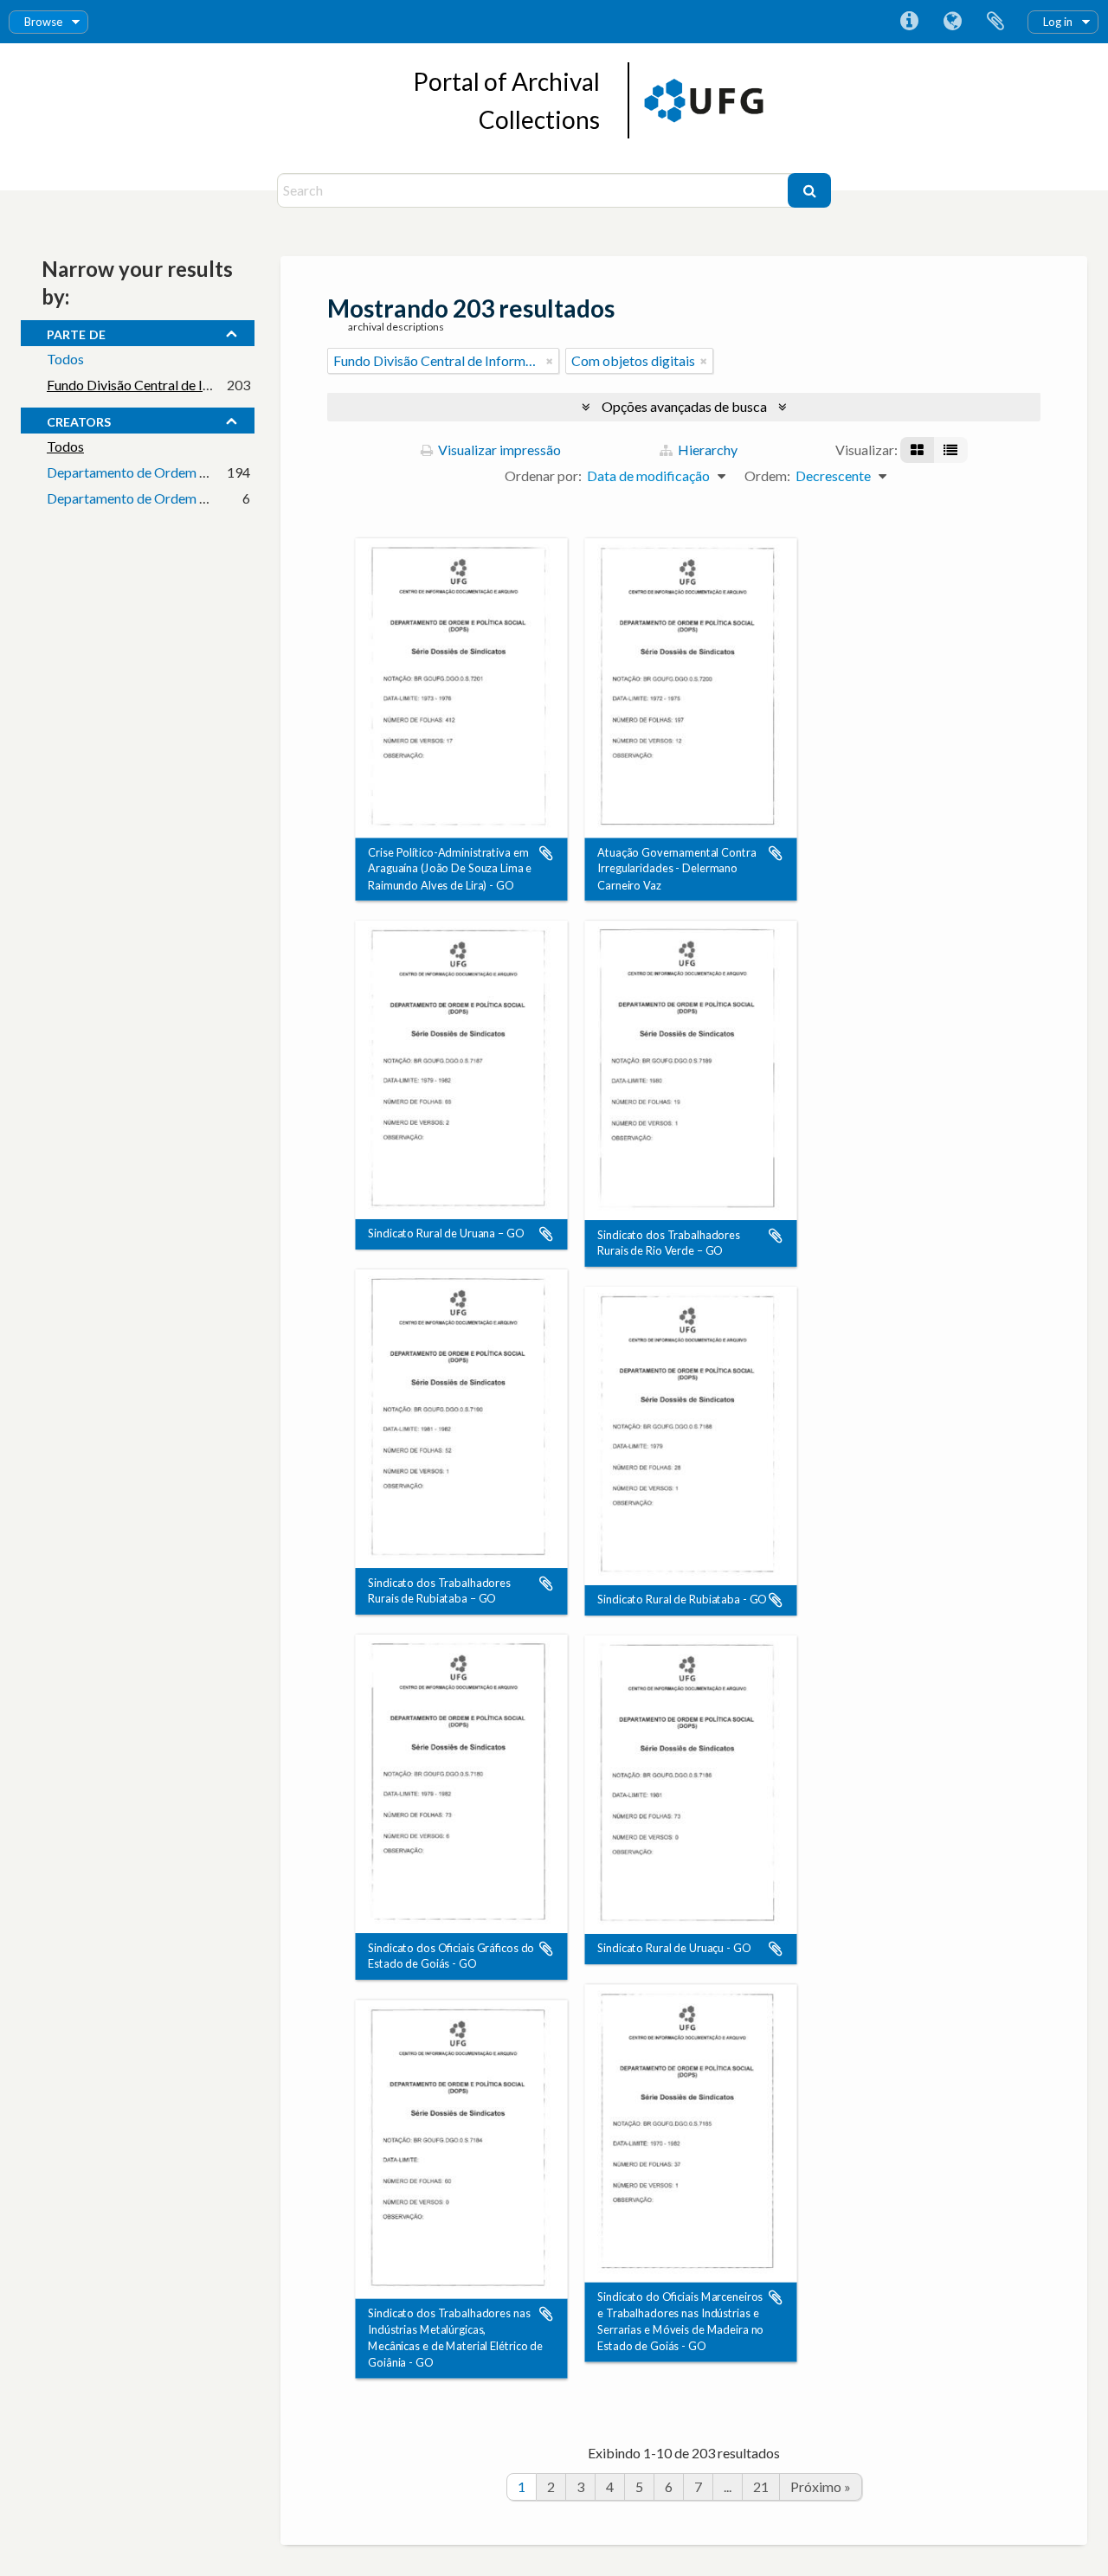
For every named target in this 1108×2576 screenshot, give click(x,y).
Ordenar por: (543, 475)
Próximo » (821, 2486)
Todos (65, 359)
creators (79, 420)
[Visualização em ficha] (917, 450)
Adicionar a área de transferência (546, 853)
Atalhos (909, 22)
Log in (1058, 22)
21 (761, 2486)
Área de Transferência (995, 22)
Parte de (76, 332)
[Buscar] (809, 190)
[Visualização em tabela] (950, 450)
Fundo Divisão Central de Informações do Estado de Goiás (218, 385)
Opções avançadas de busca (684, 406)
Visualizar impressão (498, 450)
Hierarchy (706, 450)
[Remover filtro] (550, 361)
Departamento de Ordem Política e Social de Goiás (197, 498)
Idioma (952, 22)
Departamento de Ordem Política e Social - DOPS (193, 472)
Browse (43, 22)
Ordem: (767, 475)
